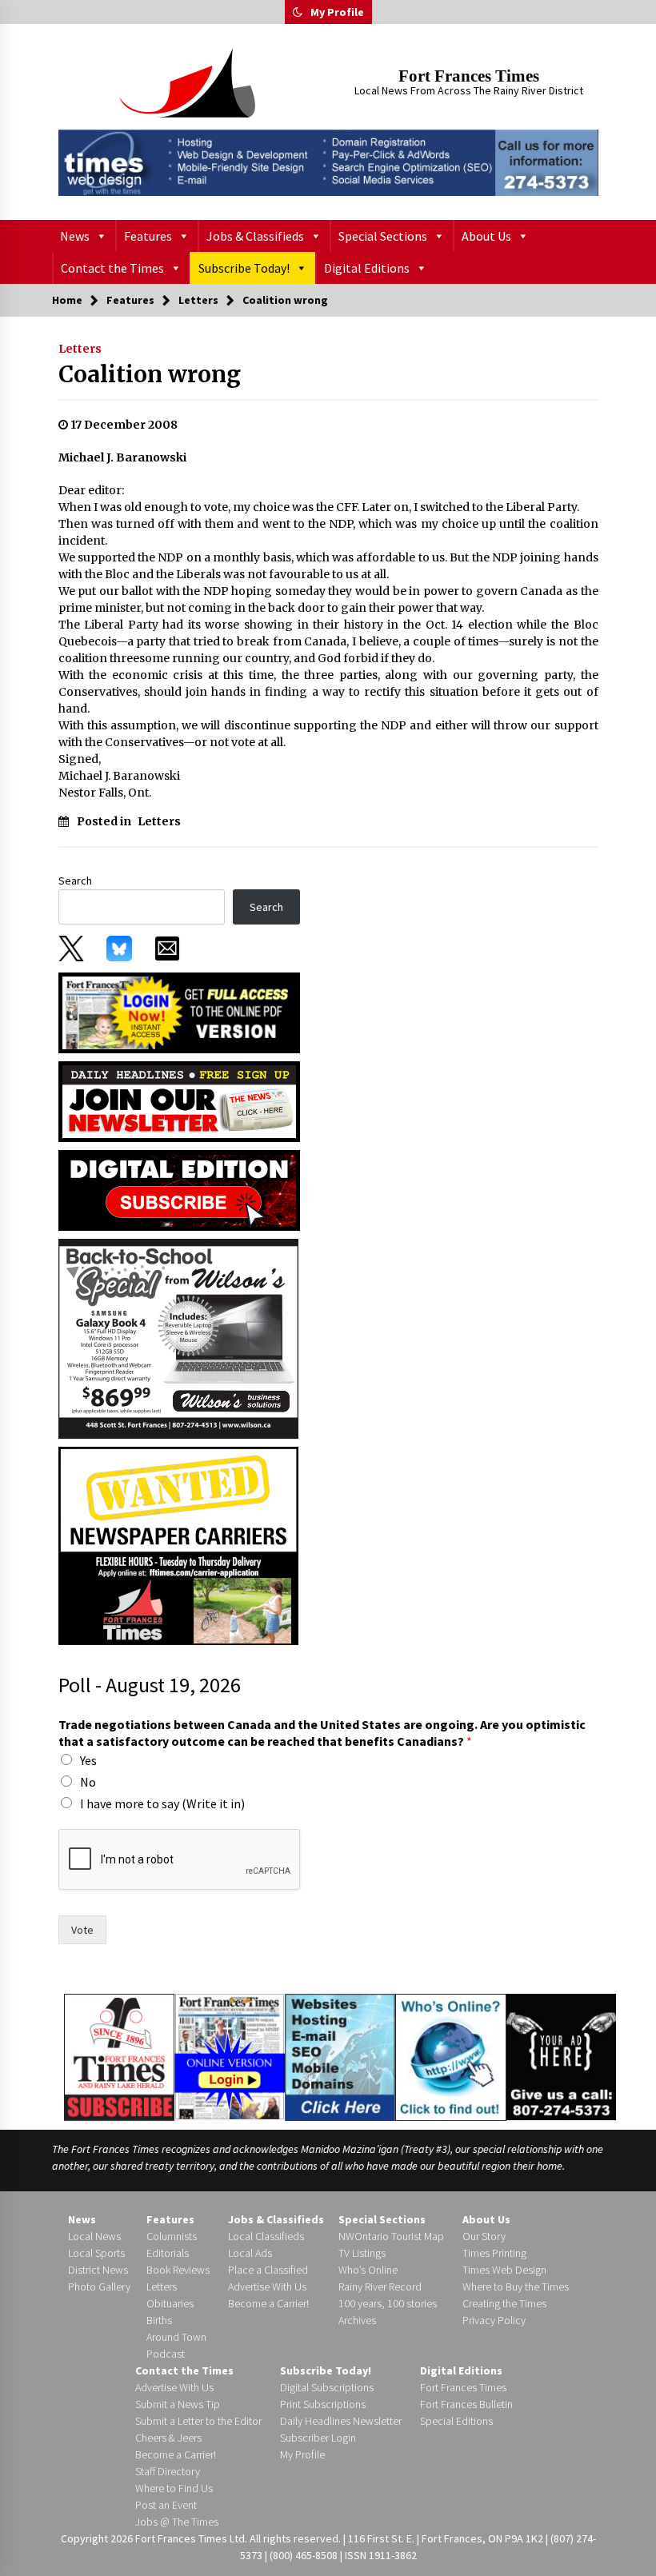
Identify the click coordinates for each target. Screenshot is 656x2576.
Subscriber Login (318, 2438)
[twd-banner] (328, 163)
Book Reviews (178, 2270)
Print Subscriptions (323, 2404)
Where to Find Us (174, 2488)
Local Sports (96, 2253)
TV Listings (362, 2253)
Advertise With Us (267, 2286)
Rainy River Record (380, 2286)
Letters (80, 349)
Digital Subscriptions (327, 2387)
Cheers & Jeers (168, 2438)
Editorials (168, 2253)
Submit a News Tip (178, 2404)
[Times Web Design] (340, 2056)
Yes (88, 1760)
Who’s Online (368, 2270)
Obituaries (170, 2303)
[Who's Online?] (450, 2056)
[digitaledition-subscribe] (179, 1189)
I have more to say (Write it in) (162, 1803)
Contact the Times (112, 268)
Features (148, 236)
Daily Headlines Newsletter (341, 2421)
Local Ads (250, 2253)
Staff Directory (168, 2471)
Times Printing (494, 2253)
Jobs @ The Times (177, 2522)
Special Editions (456, 2421)
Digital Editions (367, 268)
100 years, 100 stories (388, 2303)
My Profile (337, 12)
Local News (94, 2236)
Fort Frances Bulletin (466, 2404)
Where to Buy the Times (516, 2286)
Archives (357, 2320)
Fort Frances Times (469, 76)
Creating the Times (504, 2303)
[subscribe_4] (179, 1100)
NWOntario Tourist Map (391, 2236)
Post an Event (166, 2505)
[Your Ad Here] (561, 2057)
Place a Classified (268, 2270)
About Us (486, 236)
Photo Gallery (99, 2286)
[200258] (178, 1337)
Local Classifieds (266, 2236)
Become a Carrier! (268, 2303)
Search (75, 881)
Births (159, 2320)
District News (98, 2270)
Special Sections (383, 236)
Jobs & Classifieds (255, 236)
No (88, 1782)
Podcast (166, 2354)
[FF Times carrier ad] (178, 1544)
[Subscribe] (119, 2058)
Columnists (172, 2236)
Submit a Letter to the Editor (198, 2421)
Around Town (176, 2337)
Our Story (484, 2236)
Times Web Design (504, 2270)
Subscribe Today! (244, 268)
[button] (298, 12)
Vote (82, 1930)
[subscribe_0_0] (179, 1012)
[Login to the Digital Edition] (229, 2055)
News (75, 236)
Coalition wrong (150, 374)
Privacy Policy (494, 2320)
